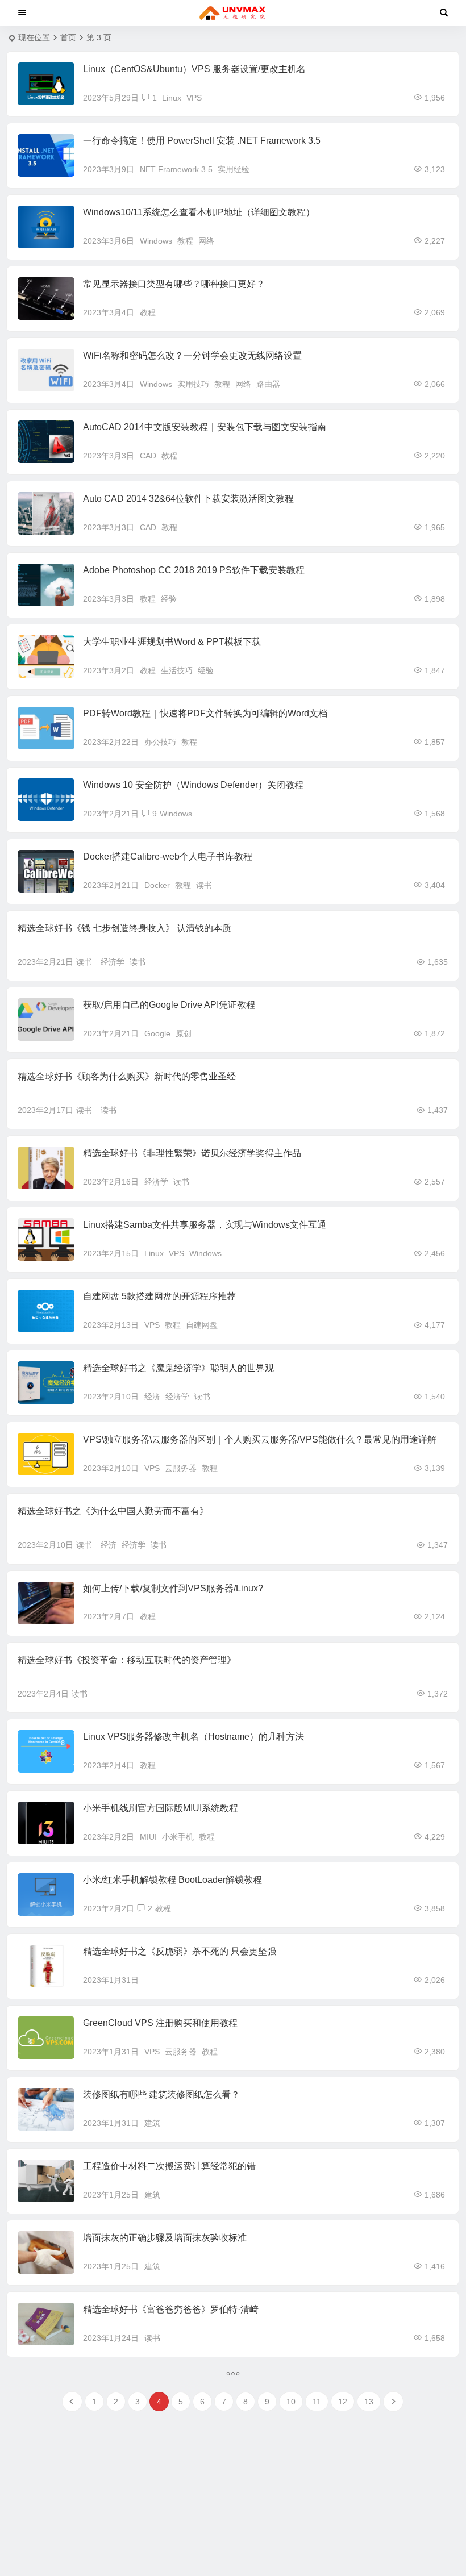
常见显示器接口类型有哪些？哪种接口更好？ (174, 284)
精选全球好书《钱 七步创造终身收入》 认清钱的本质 (124, 928)
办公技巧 (160, 742)
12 (343, 2402)
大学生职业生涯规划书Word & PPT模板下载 (172, 642)
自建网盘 (202, 1325)
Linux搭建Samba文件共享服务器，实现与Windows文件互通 (205, 1225)
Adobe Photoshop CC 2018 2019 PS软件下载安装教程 (194, 570)
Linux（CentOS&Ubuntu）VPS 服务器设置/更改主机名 (194, 69)
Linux (172, 98)
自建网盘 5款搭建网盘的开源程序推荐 (159, 1296)
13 (369, 2402)
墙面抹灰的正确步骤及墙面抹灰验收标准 (165, 2238)
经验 (169, 599)
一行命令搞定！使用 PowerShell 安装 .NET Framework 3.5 (202, 141)
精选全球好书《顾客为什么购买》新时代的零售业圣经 (127, 1076)
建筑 (152, 2123)
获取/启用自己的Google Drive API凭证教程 (169, 1005)
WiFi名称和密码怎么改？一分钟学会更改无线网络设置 (192, 355)
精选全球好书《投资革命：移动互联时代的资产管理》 (127, 1660)
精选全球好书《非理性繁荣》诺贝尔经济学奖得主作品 (192, 1153)
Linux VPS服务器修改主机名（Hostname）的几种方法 (194, 1737)
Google (157, 1033)
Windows (156, 241)
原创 (184, 1033)
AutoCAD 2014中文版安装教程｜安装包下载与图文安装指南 (205, 427)
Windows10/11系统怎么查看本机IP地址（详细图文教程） (199, 212)
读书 (204, 885)
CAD (148, 456)
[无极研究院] (233, 13)
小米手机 (178, 1837)
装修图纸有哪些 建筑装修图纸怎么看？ (161, 2094)
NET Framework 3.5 (176, 169)
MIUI (148, 1837)
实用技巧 (193, 384)
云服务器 (181, 1468)
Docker (157, 885)
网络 (206, 241)
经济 (152, 1397)
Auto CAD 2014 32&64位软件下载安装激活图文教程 (188, 499)
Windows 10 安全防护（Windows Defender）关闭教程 (193, 785)
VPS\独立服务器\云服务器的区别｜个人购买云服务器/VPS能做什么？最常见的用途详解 (260, 1439)
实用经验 (234, 169)
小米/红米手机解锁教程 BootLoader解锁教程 (172, 1880)
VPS (194, 98)
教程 (185, 241)
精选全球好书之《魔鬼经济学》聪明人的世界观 (178, 1368)
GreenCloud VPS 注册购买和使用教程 (160, 2023)
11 (317, 2402)
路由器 (268, 384)
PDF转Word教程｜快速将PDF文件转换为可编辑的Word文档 (205, 713)
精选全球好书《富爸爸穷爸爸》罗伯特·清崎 (171, 2309)
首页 (68, 37)
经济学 (113, 962)
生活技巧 (177, 670)
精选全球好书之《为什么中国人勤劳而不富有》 (113, 1511)
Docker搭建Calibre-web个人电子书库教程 (168, 856)
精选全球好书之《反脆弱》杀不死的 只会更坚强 (180, 1951)
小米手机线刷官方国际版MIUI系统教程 (161, 1808)
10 (291, 2402)
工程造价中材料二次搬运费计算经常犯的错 (169, 2166)
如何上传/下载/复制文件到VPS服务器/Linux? (173, 1588)
